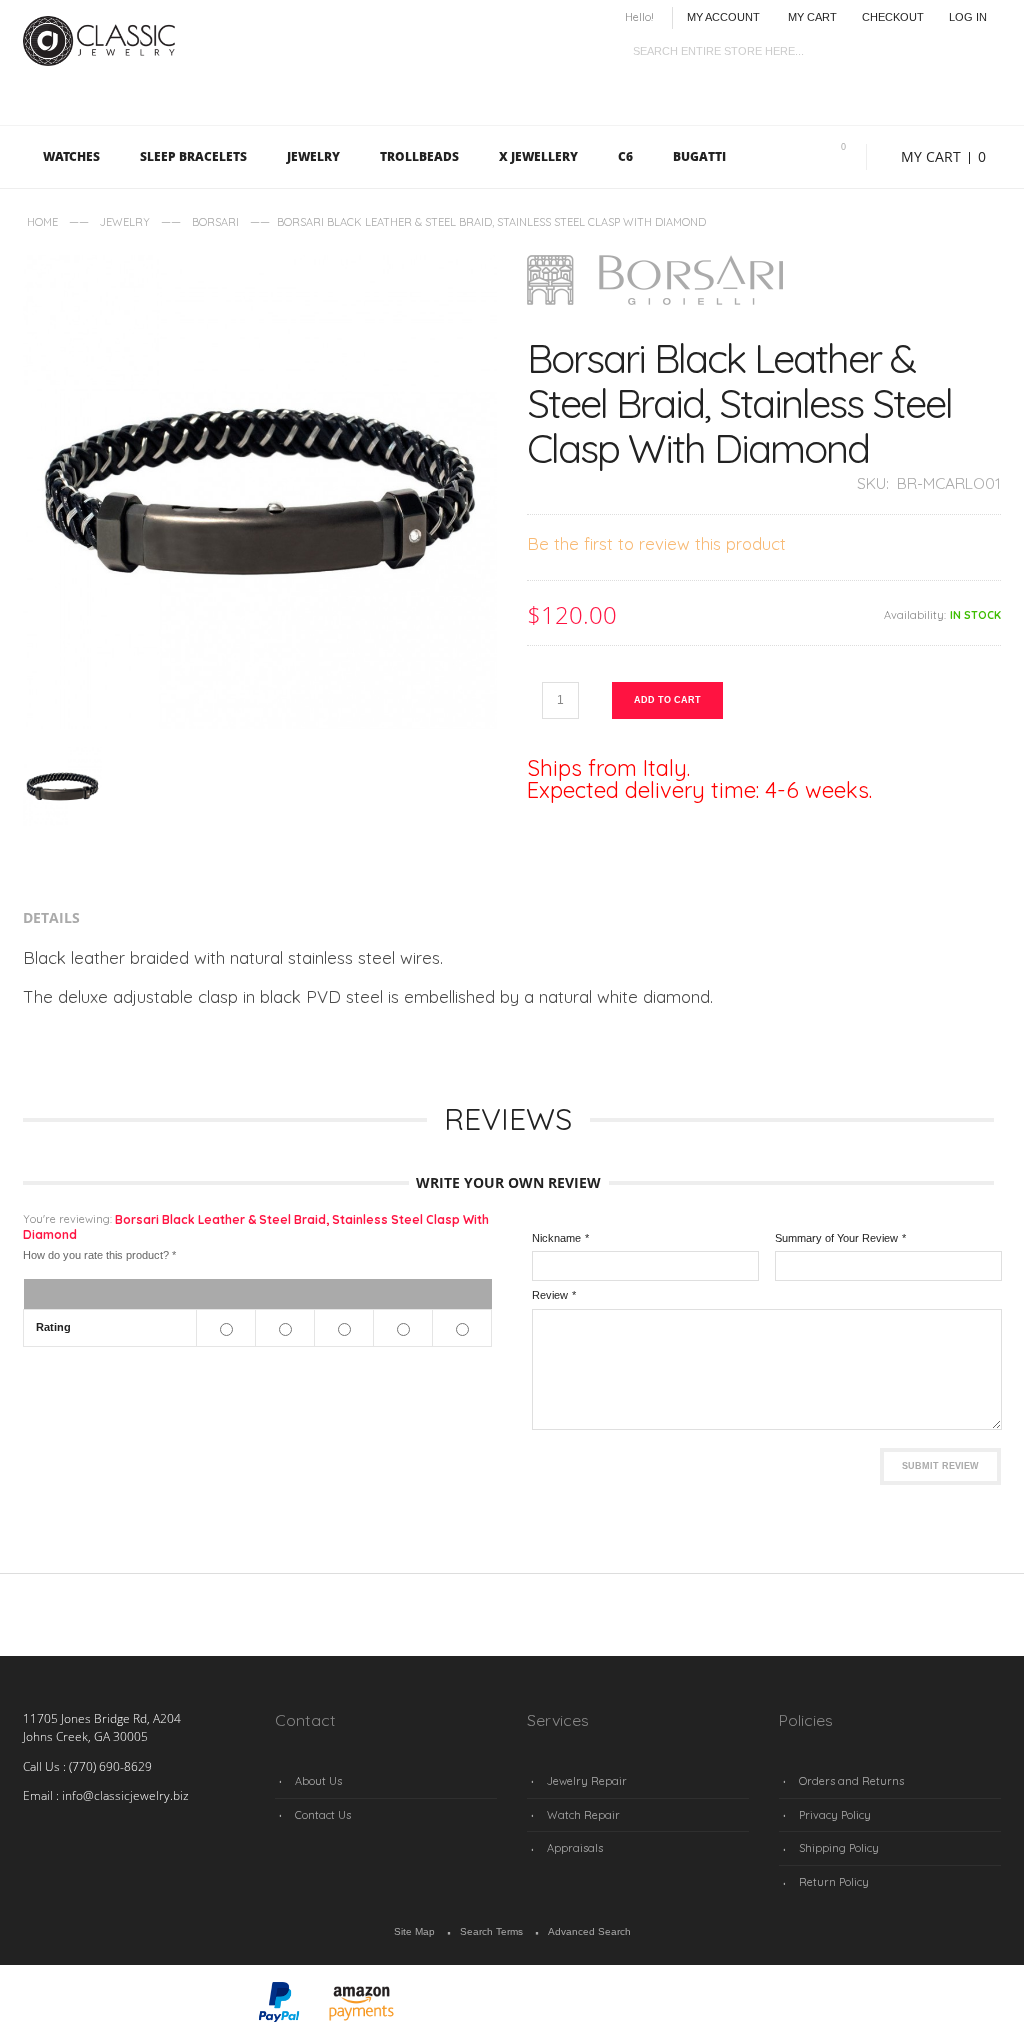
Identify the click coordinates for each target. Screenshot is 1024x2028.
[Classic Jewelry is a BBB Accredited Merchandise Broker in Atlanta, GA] (73, 2004)
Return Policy (834, 1882)
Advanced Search (589, 1931)
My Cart (812, 17)
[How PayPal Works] (279, 1991)
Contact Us (323, 1815)
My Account (723, 17)
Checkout (893, 17)
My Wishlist (843, 147)
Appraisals (575, 1848)
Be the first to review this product (656, 543)
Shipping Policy (839, 1848)
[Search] (985, 47)
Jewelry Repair (587, 1781)
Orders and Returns (851, 1781)
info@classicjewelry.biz (125, 1795)
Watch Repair (583, 1815)
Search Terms (491, 1931)
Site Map (414, 1931)
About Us (318, 1781)
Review (550, 1295)
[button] (196, 2003)
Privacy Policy (835, 1815)
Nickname (556, 1238)
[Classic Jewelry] (103, 26)
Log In (968, 17)
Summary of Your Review (836, 1238)
